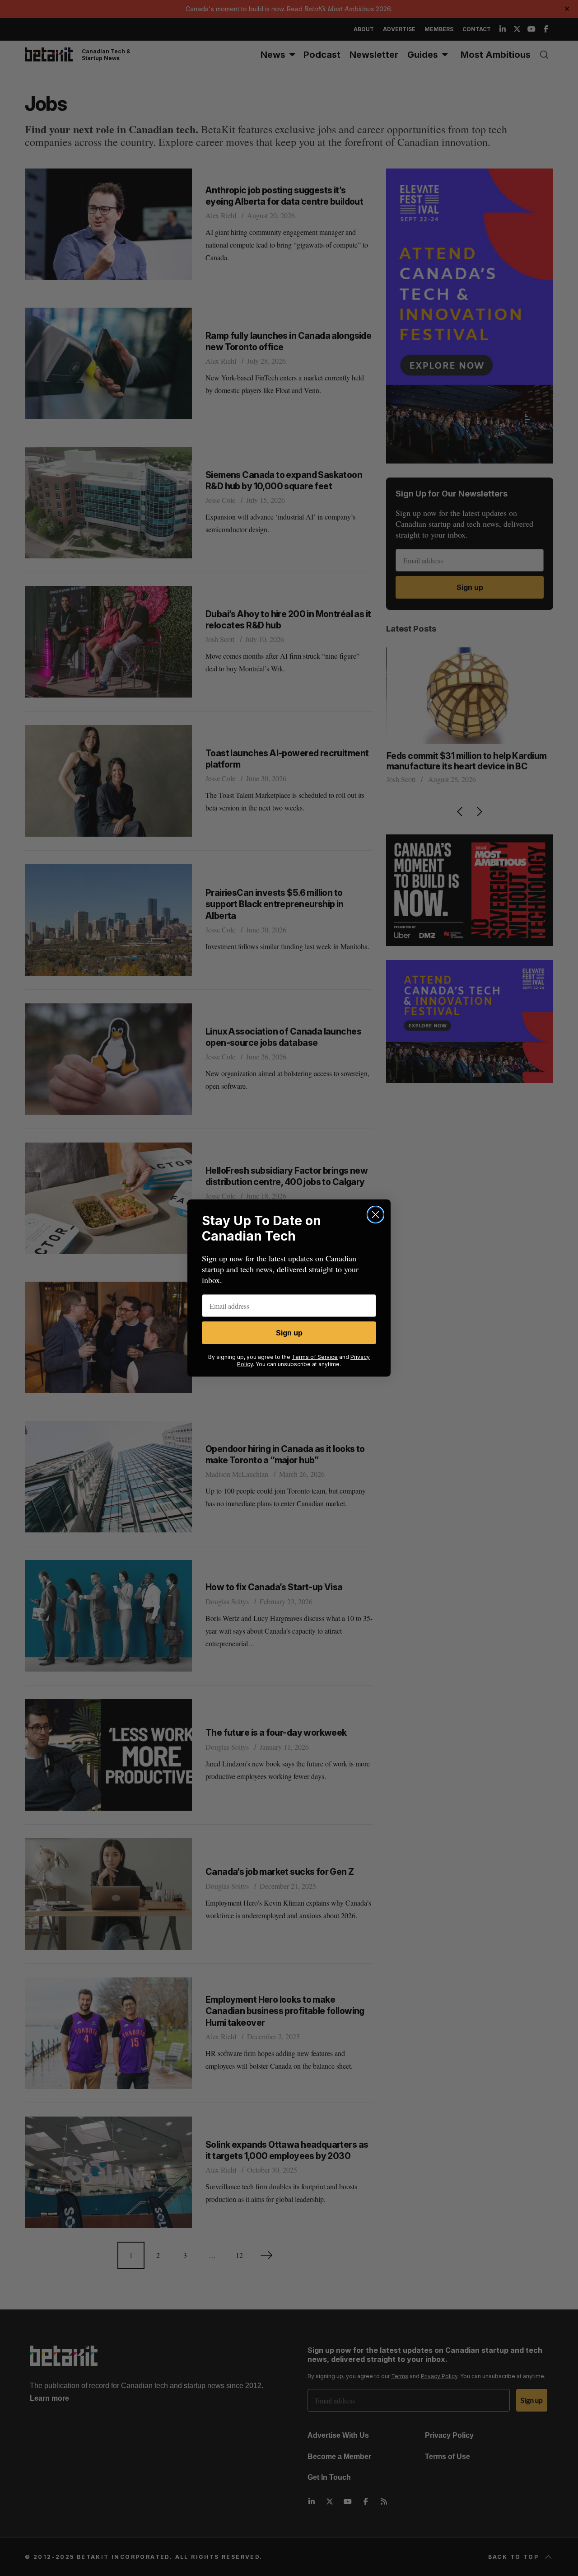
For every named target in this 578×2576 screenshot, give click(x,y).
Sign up (289, 1333)
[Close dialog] (375, 1215)
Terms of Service (315, 1357)
